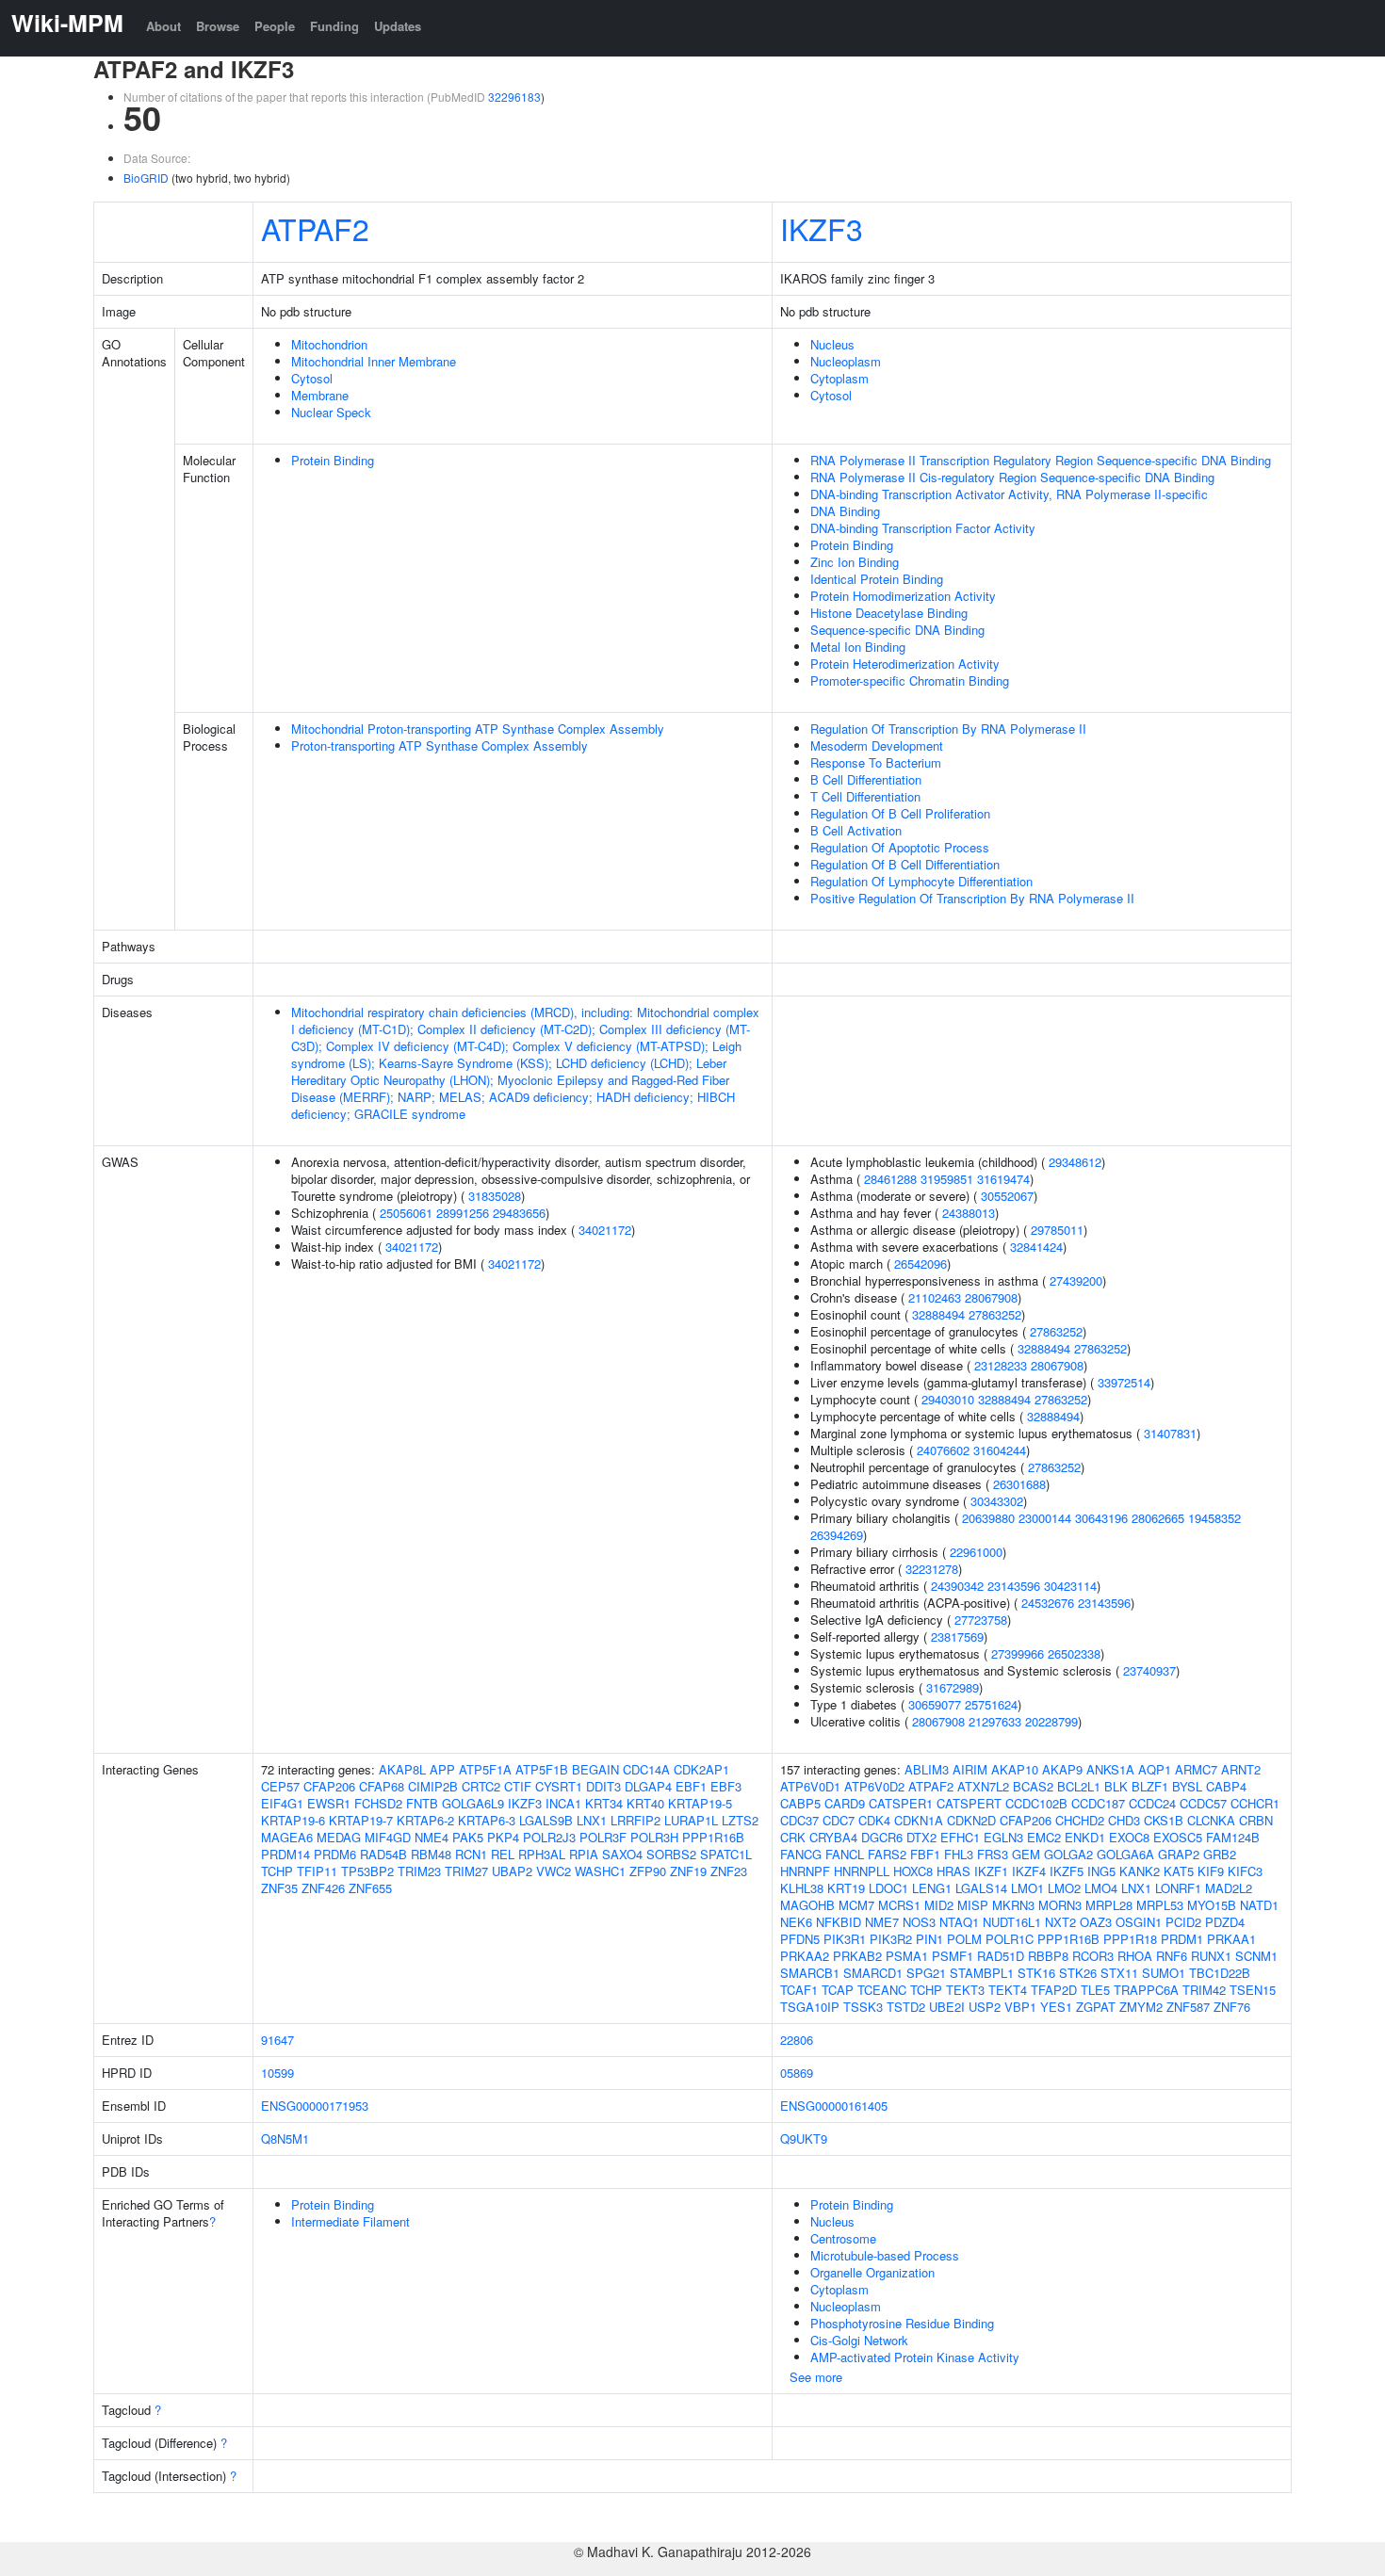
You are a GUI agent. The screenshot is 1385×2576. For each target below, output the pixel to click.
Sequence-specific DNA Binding (897, 630)
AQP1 (1155, 1769)
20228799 (1051, 1721)
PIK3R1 (845, 1939)
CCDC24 (1152, 1803)
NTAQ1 (959, 1922)
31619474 (1003, 1179)
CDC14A (646, 1769)
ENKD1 (1085, 1837)
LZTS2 (740, 1820)
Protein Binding (333, 460)
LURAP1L (691, 1820)
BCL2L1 (1079, 1786)
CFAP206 (329, 1786)
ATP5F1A (485, 1769)
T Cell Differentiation (865, 796)
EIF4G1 (282, 1803)
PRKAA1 (1231, 1939)
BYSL (1187, 1786)
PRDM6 (335, 1854)
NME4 (432, 1837)
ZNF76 (1232, 2007)
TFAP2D (1054, 1990)
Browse (218, 26)
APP (442, 1769)
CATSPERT (969, 1803)
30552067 (1007, 1196)
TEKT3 (965, 1990)
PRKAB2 (857, 1956)
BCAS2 (1033, 1786)
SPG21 (926, 1973)
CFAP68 (382, 1786)
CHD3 (1124, 1820)
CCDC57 (1203, 1803)
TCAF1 (799, 1990)
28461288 (890, 1179)
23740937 (1149, 1670)
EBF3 (726, 1786)
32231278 (932, 1569)
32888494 (938, 1314)
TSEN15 (1253, 1990)
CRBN (1256, 1820)
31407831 (1170, 1433)
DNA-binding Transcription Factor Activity (923, 528)
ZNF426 (323, 1888)
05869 (797, 2073)
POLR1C (1010, 1939)
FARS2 (887, 1854)
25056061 (406, 1213)
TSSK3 (863, 2007)
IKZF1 (991, 1871)
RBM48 (431, 1854)
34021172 (605, 1230)
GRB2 (1220, 1854)
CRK (793, 1837)
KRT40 (645, 1803)
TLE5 (1095, 1990)
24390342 (957, 1586)
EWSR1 (329, 1803)
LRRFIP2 (635, 1820)
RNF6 (1172, 1956)
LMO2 (1064, 1888)
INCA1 (563, 1803)
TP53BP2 (367, 1871)
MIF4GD (388, 1837)
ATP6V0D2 (874, 1786)
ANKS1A (1110, 1769)
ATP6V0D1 (810, 1786)
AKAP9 (1062, 1769)
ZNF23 (729, 1871)
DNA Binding (845, 511)
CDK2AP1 (701, 1769)
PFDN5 (800, 1939)
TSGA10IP (810, 2007)
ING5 (1101, 1871)
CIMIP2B (433, 1786)
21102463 (935, 1297)
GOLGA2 (1068, 1854)
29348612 (1075, 1162)
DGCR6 (882, 1837)
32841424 (1036, 1247)
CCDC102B (1036, 1803)
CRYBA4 (833, 1837)
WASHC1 (600, 1871)
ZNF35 (279, 1888)
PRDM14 (285, 1854)
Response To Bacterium (876, 762)
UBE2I (947, 2007)
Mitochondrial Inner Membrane (374, 361)
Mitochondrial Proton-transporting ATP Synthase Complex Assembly (478, 729)
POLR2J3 (549, 1837)
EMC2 (1044, 1837)
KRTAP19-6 (293, 1820)
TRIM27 (466, 1871)
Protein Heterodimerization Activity (905, 664)
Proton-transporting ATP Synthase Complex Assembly (440, 745)
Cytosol (312, 378)
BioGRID (146, 178)
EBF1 (691, 1786)
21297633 (995, 1721)
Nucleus (832, 344)
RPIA (584, 1854)
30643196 (1101, 1518)
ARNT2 (1241, 1769)
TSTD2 (906, 2007)
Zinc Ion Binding (855, 562)
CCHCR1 (1255, 1803)
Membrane (320, 395)
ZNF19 (688, 1871)
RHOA (1135, 1956)
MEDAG (339, 1837)
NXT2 (1060, 1922)
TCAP (838, 1990)
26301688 (1019, 1484)
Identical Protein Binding (877, 579)
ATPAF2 (315, 228)
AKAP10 (1015, 1769)
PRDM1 (1182, 1939)
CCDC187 (1098, 1803)
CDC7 (839, 1820)
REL (503, 1854)
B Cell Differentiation (866, 779)
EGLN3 (1003, 1837)
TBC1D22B (1220, 1973)
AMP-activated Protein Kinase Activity (915, 2357)
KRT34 (604, 1803)
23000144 (1045, 1518)
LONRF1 (1178, 1888)
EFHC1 (960, 1837)
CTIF (518, 1786)
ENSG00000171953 (315, 2106)
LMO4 (1101, 1888)
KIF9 (1211, 1871)
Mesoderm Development (877, 745)
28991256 (463, 1213)
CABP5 (800, 1803)
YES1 (1056, 2007)
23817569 (957, 1636)
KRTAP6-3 (487, 1820)
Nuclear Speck (331, 412)
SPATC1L (726, 1854)
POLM (964, 1939)
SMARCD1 (873, 1973)
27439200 (1076, 1280)
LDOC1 (888, 1888)
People (275, 26)
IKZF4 (1029, 1871)
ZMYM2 (1141, 2007)
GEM (1026, 1854)
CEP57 (280, 1786)
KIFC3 (1245, 1871)
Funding (334, 26)
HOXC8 (913, 1871)
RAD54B (383, 1854)
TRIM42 (1204, 1990)
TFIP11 (317, 1871)
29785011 (1057, 1230)
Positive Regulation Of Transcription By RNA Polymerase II (972, 898)
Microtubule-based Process (885, 2255)
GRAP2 (1179, 1854)
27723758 (981, 1620)
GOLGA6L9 (473, 1803)
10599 (277, 2073)
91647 (277, 2040)
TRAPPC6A (1146, 1990)
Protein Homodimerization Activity (903, 596)
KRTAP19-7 (361, 1820)
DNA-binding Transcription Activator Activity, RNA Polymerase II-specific (1009, 494)
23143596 (1014, 1586)
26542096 (921, 1264)
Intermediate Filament (350, 2221)
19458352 (1214, 1518)
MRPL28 (1109, 1905)
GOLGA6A (1125, 1854)
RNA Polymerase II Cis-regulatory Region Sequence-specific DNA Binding (1012, 477)
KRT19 (846, 1888)
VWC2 (554, 1871)
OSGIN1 (1139, 1922)
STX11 (1119, 1973)
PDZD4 (1225, 1922)
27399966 (1018, 1653)
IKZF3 (822, 228)
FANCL (845, 1854)
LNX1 (592, 1820)
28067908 (991, 1297)
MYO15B (1212, 1905)
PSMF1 (953, 1956)
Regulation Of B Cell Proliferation (900, 813)
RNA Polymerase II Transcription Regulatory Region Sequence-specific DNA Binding (1041, 460)
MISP (973, 1905)
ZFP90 (648, 1871)
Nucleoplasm (846, 361)
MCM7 (856, 1905)
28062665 (1158, 1518)
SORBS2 (671, 1854)
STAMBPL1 (982, 1973)
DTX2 (921, 1837)
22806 (797, 2040)
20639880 (988, 1518)
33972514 (1124, 1382)
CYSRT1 (559, 1786)
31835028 (495, 1196)
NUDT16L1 (1012, 1922)
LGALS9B (546, 1820)
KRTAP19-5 (700, 1803)
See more (816, 2377)
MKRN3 (1013, 1905)
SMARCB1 (810, 1973)
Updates (398, 26)
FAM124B (1233, 1837)
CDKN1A (919, 1820)
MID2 (939, 1905)
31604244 (1000, 1450)
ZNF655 (370, 1888)
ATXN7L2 (983, 1786)
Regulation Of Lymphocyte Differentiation (921, 881)
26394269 (837, 1535)
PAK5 (468, 1837)
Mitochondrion (329, 344)
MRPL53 (1160, 1905)
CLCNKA (1211, 1820)
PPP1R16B (713, 1837)
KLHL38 (802, 1888)
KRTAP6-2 (425, 1820)
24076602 (943, 1450)
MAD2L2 (1229, 1888)
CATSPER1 (901, 1803)
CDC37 (799, 1820)
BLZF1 (1150, 1786)
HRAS (953, 1871)
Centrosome (843, 2238)
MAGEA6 (287, 1837)
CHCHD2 (1080, 1820)
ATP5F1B (542, 1769)
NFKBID (839, 1922)
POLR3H (654, 1837)
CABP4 (1226, 1786)
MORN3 (1060, 1905)
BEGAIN (595, 1769)
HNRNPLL (862, 1871)
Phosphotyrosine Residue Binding (902, 2323)
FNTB (422, 1803)
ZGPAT (1096, 2007)
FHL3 (959, 1854)
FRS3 (993, 1854)
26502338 (1074, 1653)
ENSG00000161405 (834, 2106)
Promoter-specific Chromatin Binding (910, 680)
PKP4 (503, 1837)
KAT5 (1179, 1871)
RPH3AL (542, 1854)
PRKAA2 (805, 1956)
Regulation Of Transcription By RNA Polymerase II (948, 729)
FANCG (801, 1854)
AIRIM (970, 1769)
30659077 (935, 1704)
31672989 (953, 1687)
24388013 (969, 1213)
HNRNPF (805, 1871)
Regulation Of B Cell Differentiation (905, 864)
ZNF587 (1188, 2007)
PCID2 (1183, 1922)
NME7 (882, 1922)
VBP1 (1020, 2007)
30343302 (997, 1501)
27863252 (995, 1314)
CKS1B (1164, 1820)
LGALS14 (981, 1888)
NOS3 (919, 1922)
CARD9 (845, 1803)
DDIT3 (603, 1786)
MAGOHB (807, 1905)
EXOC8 (1129, 1837)
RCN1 (471, 1854)
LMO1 (1027, 1888)
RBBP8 (1048, 1956)
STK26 (1078, 1973)
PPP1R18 (1130, 1939)
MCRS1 (899, 1905)
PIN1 (929, 1939)
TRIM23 (419, 1871)
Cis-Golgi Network (859, 2340)
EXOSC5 (1178, 1837)
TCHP (277, 1871)
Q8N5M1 (285, 2139)
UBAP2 (512, 1871)
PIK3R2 (891, 1939)
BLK (1116, 1786)
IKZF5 (1067, 1871)
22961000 (976, 1552)
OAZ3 (1096, 1922)
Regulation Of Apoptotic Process (900, 847)
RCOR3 (1093, 1956)
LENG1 (932, 1888)
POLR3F (603, 1837)
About (163, 26)
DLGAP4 (648, 1786)
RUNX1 (1211, 1956)
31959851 (947, 1179)
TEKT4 (1008, 1990)
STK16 (1036, 1973)
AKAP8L (402, 1769)
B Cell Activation (856, 830)
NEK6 (796, 1922)
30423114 (1070, 1586)
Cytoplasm (839, 378)
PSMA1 (907, 1956)
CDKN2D (971, 1820)
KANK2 (1140, 1871)
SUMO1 (1164, 1973)
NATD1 (1259, 1905)
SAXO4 (622, 1854)
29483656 (519, 1213)
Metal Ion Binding (858, 647)
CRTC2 (481, 1786)
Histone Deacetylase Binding (889, 613)
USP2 (985, 2007)
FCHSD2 (378, 1803)
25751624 (991, 1704)
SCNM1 (1256, 1956)
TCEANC (882, 1990)
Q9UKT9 (804, 2139)
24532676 (1048, 1603)
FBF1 (925, 1854)
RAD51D (1001, 1956)
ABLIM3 (927, 1769)
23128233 (1001, 1365)
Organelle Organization (872, 2272)
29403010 (948, 1399)
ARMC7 (1196, 1769)
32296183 (514, 97)
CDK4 (874, 1820)
